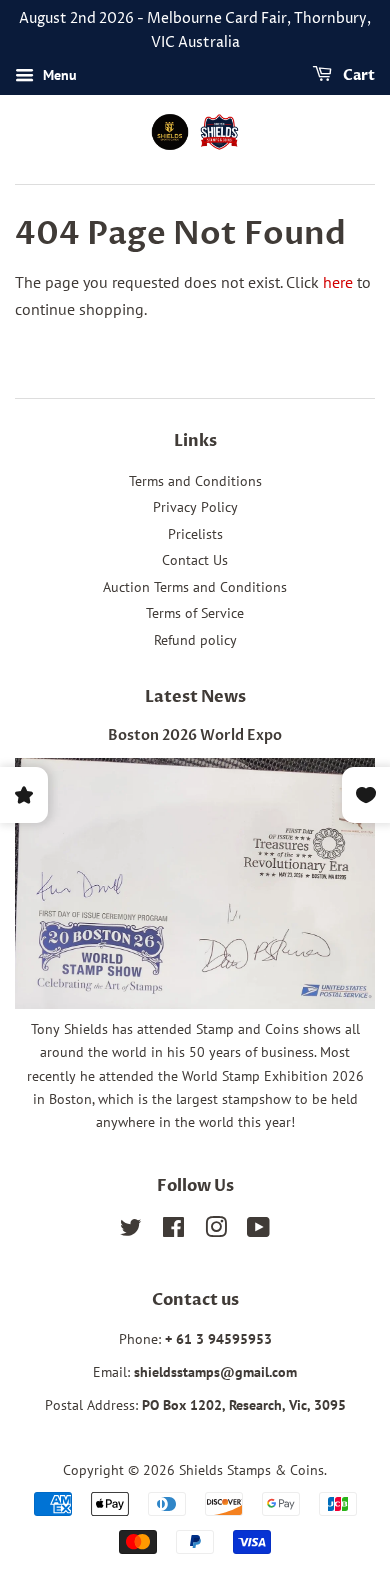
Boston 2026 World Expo (195, 736)
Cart (357, 75)
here (338, 282)
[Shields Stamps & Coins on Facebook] (173, 1231)
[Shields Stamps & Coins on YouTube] (258, 1231)
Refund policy (195, 640)
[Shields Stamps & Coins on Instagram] (216, 1231)
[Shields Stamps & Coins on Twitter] (131, 1231)
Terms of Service (195, 613)
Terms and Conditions (195, 481)
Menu (58, 75)
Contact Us (195, 560)
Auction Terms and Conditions (195, 587)
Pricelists (195, 534)
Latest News (195, 697)
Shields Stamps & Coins (251, 1470)
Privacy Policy (195, 507)
